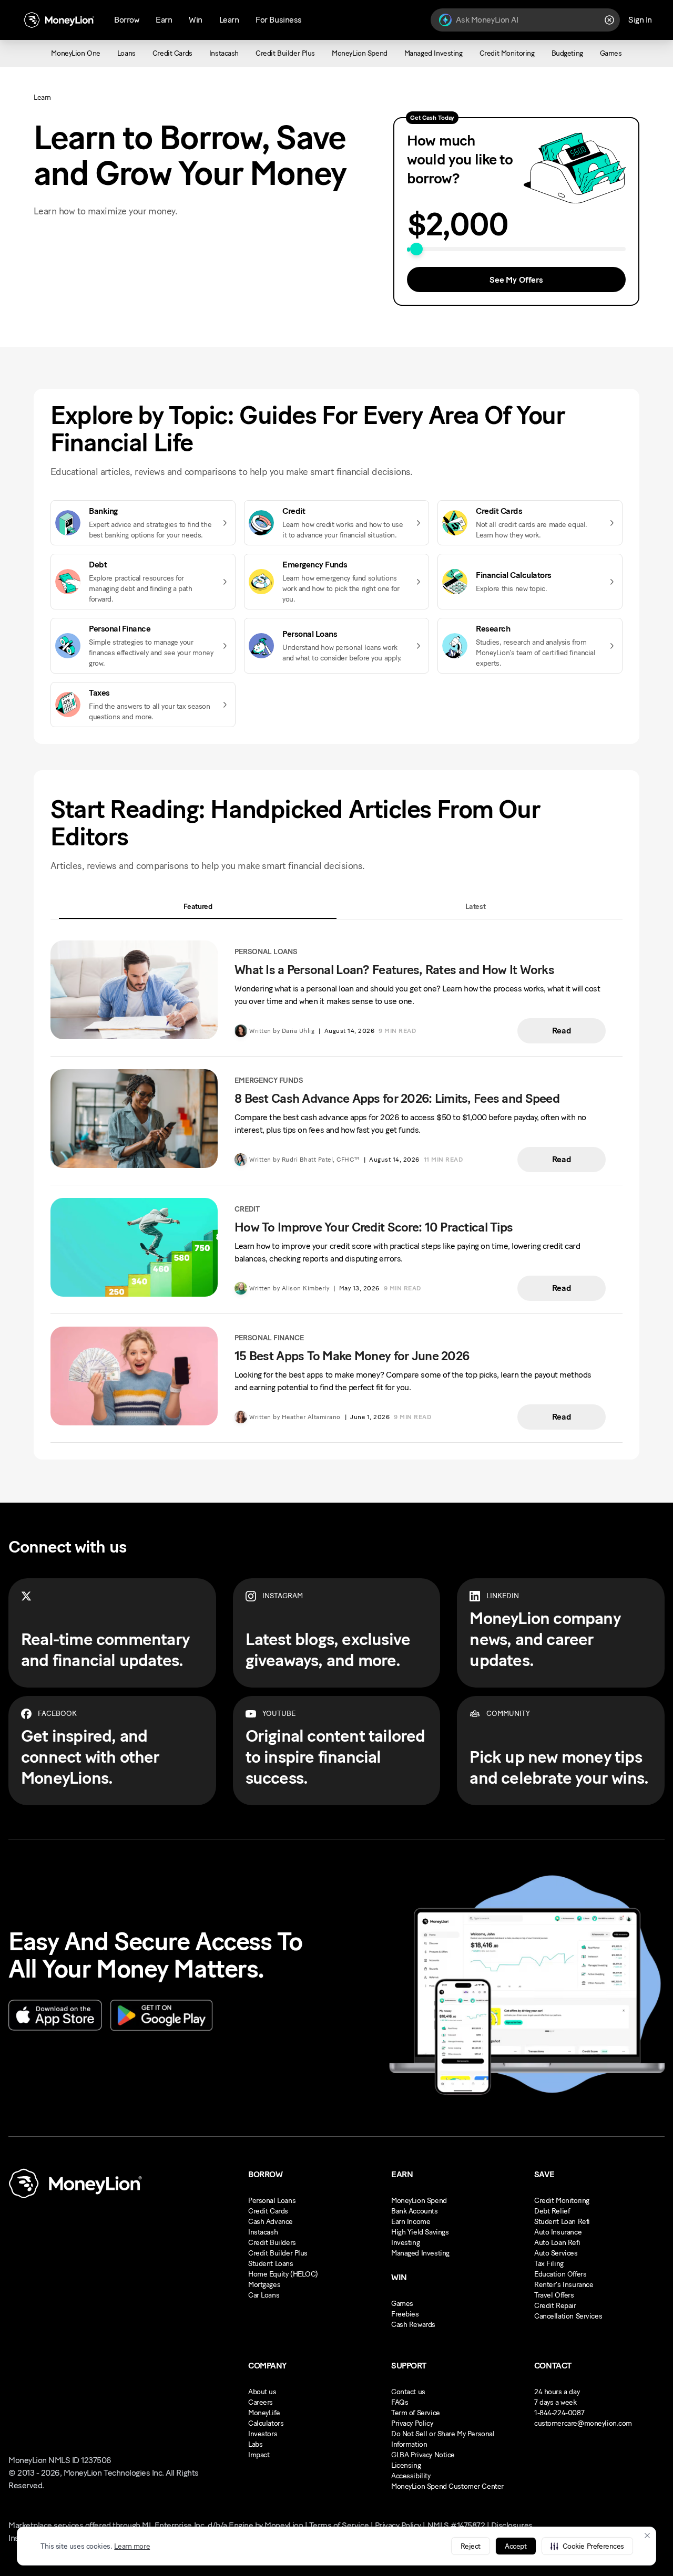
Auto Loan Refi (557, 2243)
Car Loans (264, 2295)
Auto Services (556, 2253)
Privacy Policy (412, 2423)
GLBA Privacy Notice (423, 2455)
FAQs (400, 2402)
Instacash (263, 2232)
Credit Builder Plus (278, 2253)
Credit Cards (268, 2211)
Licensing (406, 2465)
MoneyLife (264, 2413)
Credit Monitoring (562, 2201)
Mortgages (264, 2285)
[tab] (198, 907)
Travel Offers (554, 2295)
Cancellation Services (568, 2316)
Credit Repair (555, 2306)
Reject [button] (471, 2546)
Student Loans (271, 2264)
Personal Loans (272, 2201)
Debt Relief (552, 2211)
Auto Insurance (558, 2232)
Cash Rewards (413, 2325)
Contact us (408, 2392)
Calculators (266, 2423)
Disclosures (512, 2525)
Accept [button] (516, 2546)
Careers (261, 2402)
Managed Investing (420, 2253)
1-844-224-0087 (559, 2413)
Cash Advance (271, 2222)
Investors (263, 2434)
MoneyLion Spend (419, 2201)
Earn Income (411, 2222)
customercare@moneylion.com (583, 2423)
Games (402, 2304)
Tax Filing (549, 2264)
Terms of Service (339, 2525)
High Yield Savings (420, 2232)
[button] (587, 2546)
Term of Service (416, 2413)
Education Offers (560, 2274)
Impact (259, 2455)
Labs (255, 2444)
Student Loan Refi (562, 2222)
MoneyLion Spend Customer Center (447, 2486)
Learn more (132, 2546)
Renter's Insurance (564, 2285)
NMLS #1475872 (456, 2525)
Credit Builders (272, 2243)
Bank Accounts (415, 2211)
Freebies (405, 2314)
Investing (405, 2243)
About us (262, 2392)
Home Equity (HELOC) (283, 2274)
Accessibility (411, 2476)
